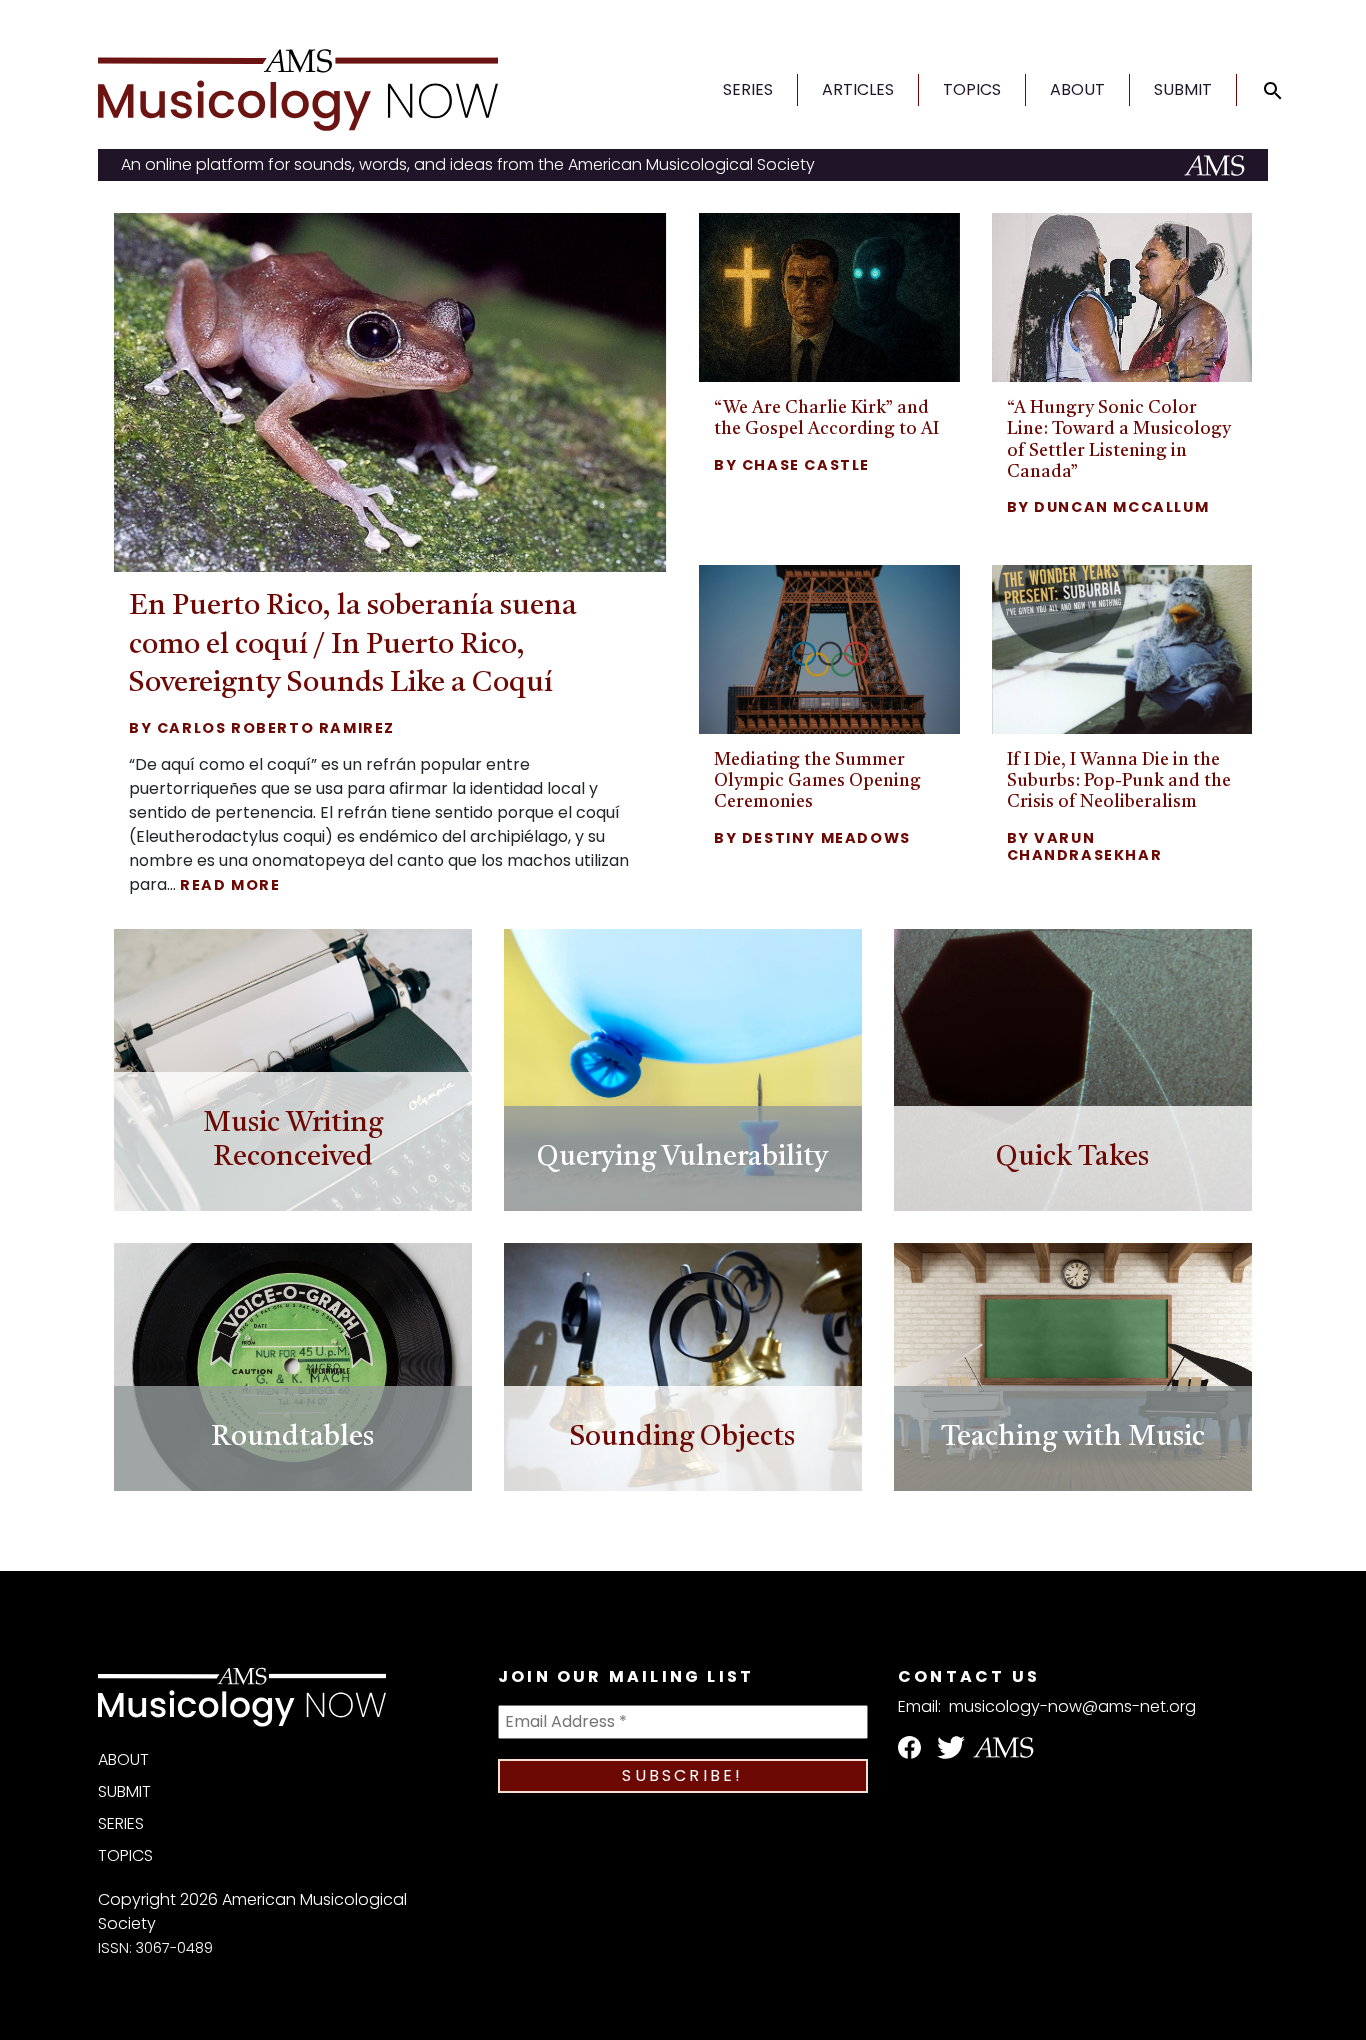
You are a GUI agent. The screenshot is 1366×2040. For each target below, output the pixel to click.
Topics (972, 89)
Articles (858, 89)
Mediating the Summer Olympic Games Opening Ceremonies (817, 781)
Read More (230, 885)
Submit (1183, 89)
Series (748, 89)
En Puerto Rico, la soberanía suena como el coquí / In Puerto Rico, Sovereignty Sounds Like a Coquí (353, 645)
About (1077, 89)
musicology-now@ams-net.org (1072, 1706)
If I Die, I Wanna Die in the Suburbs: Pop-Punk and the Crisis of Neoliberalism (1119, 781)
